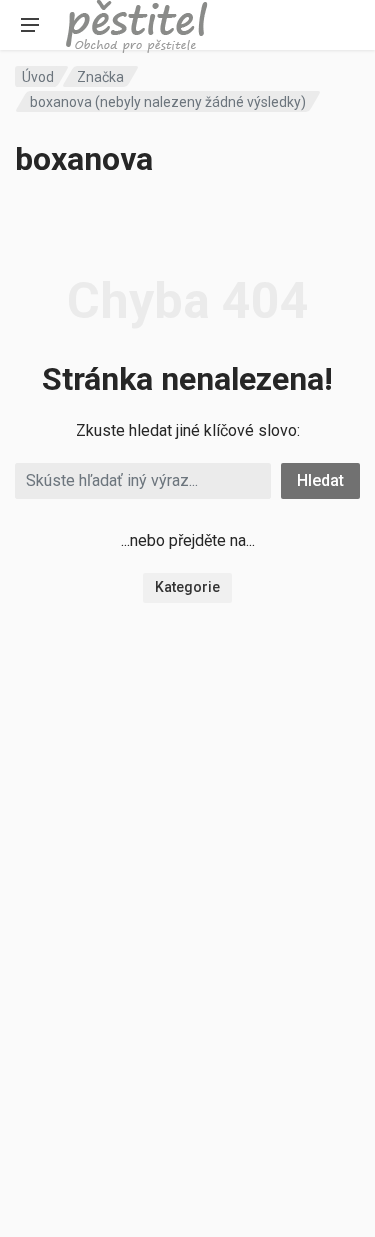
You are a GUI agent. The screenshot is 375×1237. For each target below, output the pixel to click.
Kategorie (187, 587)
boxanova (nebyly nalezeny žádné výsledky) (168, 102)
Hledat (320, 480)
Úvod (38, 77)
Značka (100, 77)
